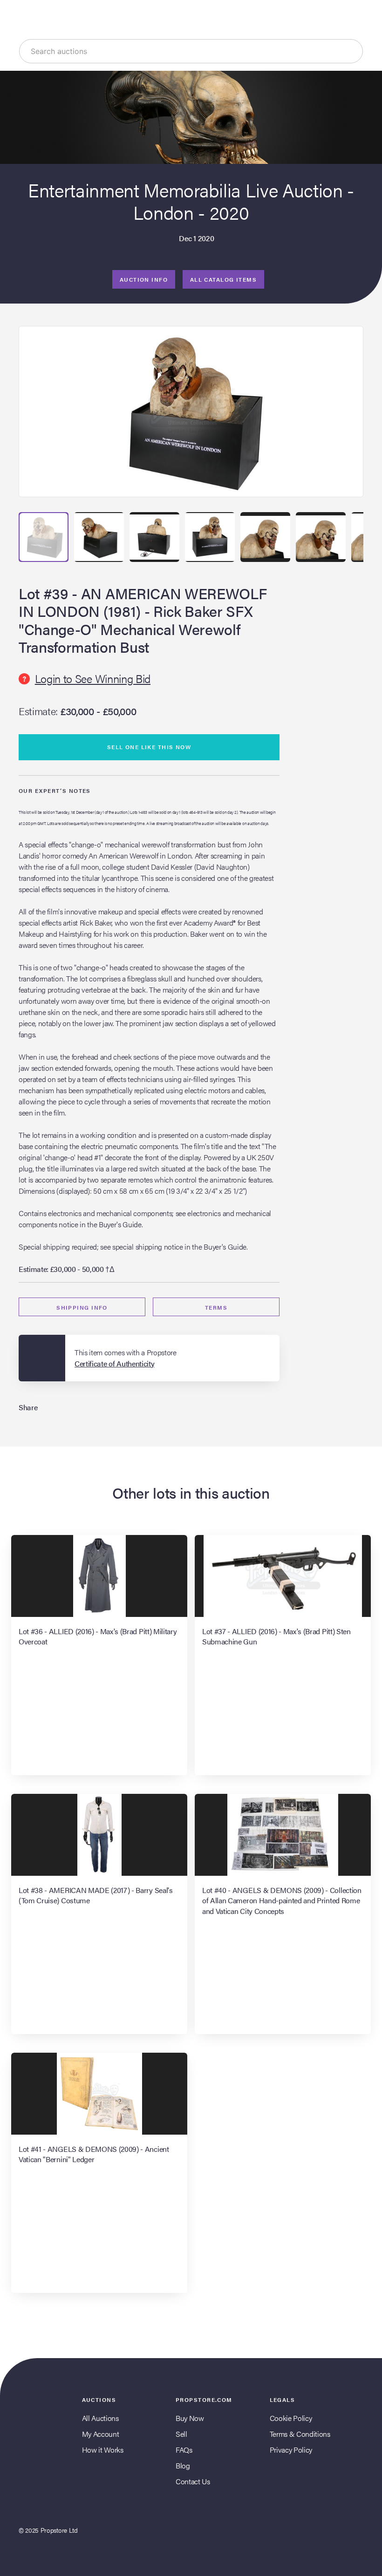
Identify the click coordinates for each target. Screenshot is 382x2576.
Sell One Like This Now (149, 747)
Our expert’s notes (55, 791)
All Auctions (100, 2418)
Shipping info (82, 1307)
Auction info (144, 279)
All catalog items (223, 279)
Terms (216, 1307)
